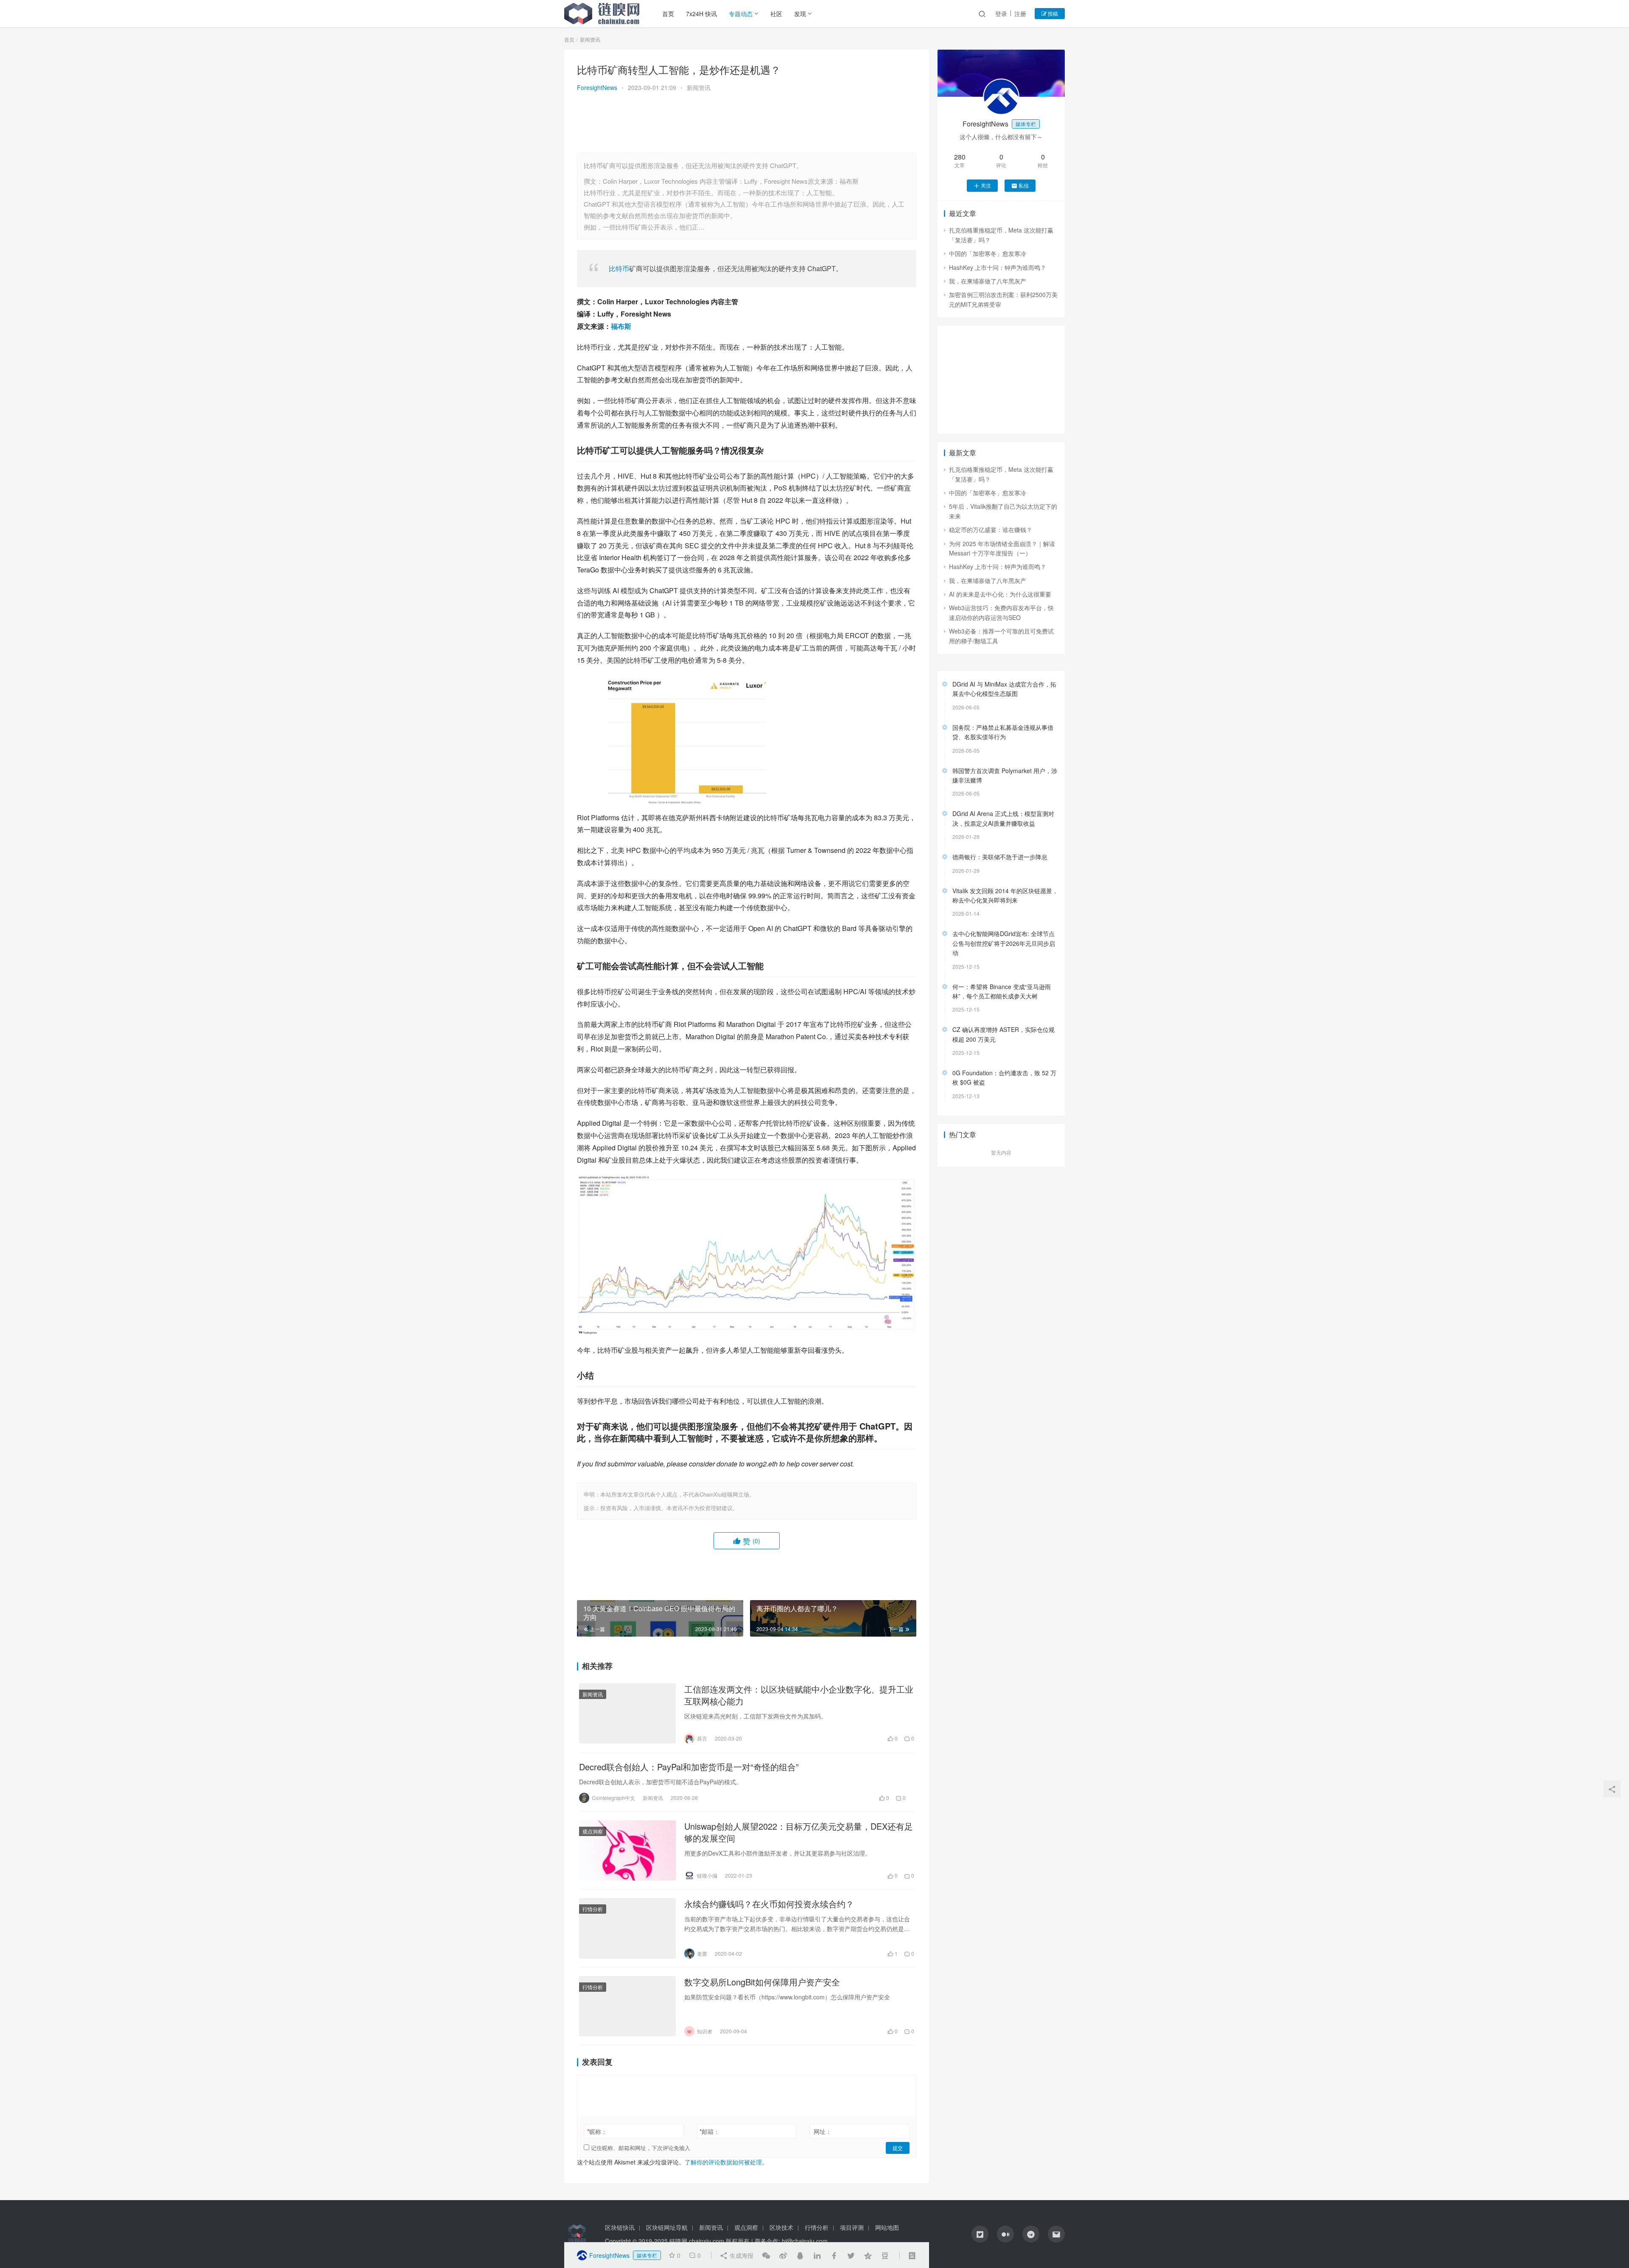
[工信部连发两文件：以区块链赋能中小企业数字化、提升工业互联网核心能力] (627, 1713)
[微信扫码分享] (766, 2255)
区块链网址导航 (667, 2227)
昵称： (597, 2131)
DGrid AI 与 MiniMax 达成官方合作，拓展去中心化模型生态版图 (1004, 689)
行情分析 (593, 1909)
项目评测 (852, 2227)
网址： (823, 2131)
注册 (1020, 14)
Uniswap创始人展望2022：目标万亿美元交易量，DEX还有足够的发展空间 (799, 1832)
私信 (1024, 185)
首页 (668, 14)
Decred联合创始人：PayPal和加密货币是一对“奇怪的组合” (689, 1767)
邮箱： (710, 2131)
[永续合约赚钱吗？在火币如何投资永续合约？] (627, 1928)
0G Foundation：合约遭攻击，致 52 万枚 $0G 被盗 (1004, 1077)
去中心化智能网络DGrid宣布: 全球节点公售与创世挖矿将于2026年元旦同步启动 (1004, 943)
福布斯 (621, 326)
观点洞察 (593, 1831)
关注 (986, 185)
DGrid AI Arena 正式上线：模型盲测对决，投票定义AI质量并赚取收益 (1003, 818)
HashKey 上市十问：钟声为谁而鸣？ (998, 267)
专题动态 (741, 14)
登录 (1001, 14)
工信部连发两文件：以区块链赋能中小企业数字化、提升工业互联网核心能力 (799, 1695)
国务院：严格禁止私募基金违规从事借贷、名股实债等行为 (1003, 732)
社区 (776, 14)
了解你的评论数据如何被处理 (723, 2162)
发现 (800, 14)
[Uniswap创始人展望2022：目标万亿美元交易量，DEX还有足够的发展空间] (627, 1850)
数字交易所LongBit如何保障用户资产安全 (762, 1982)
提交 (898, 2148)
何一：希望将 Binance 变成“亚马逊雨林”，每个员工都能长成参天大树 (1002, 991)
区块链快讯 (620, 2227)
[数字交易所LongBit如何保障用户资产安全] (627, 2006)
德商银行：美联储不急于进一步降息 (1000, 857)
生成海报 (741, 2255)
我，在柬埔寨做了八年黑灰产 (988, 281)
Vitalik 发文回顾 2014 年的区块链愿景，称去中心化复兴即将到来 (1005, 895)
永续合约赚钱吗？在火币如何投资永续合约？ (769, 1904)
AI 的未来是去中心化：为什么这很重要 (1000, 594)
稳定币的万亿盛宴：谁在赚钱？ (991, 530)
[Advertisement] (747, 123)
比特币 (619, 268)
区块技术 (781, 2227)
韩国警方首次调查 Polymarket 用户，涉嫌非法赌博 (1005, 775)
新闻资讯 (699, 87)
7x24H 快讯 (701, 14)
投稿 (1052, 13)
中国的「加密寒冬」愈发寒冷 (988, 253)
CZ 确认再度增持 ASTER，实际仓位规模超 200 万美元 (1003, 1034)
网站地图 (887, 2227)
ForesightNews (597, 87)
